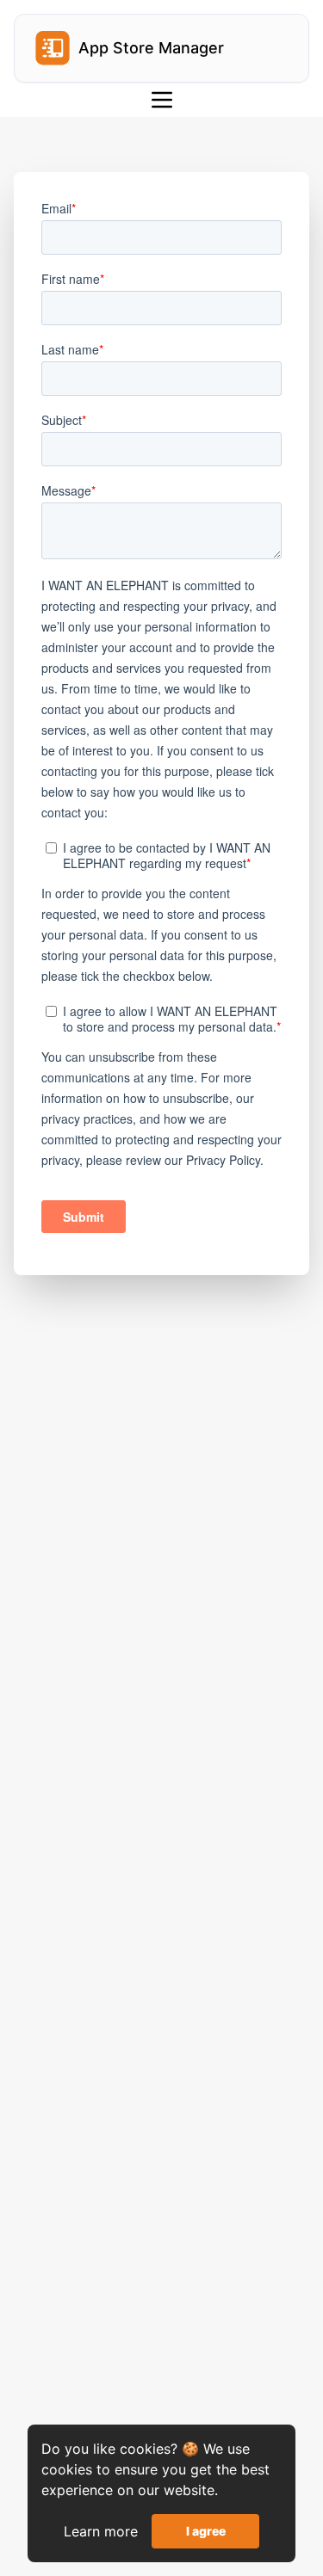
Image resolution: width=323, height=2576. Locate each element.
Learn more (101, 2531)
